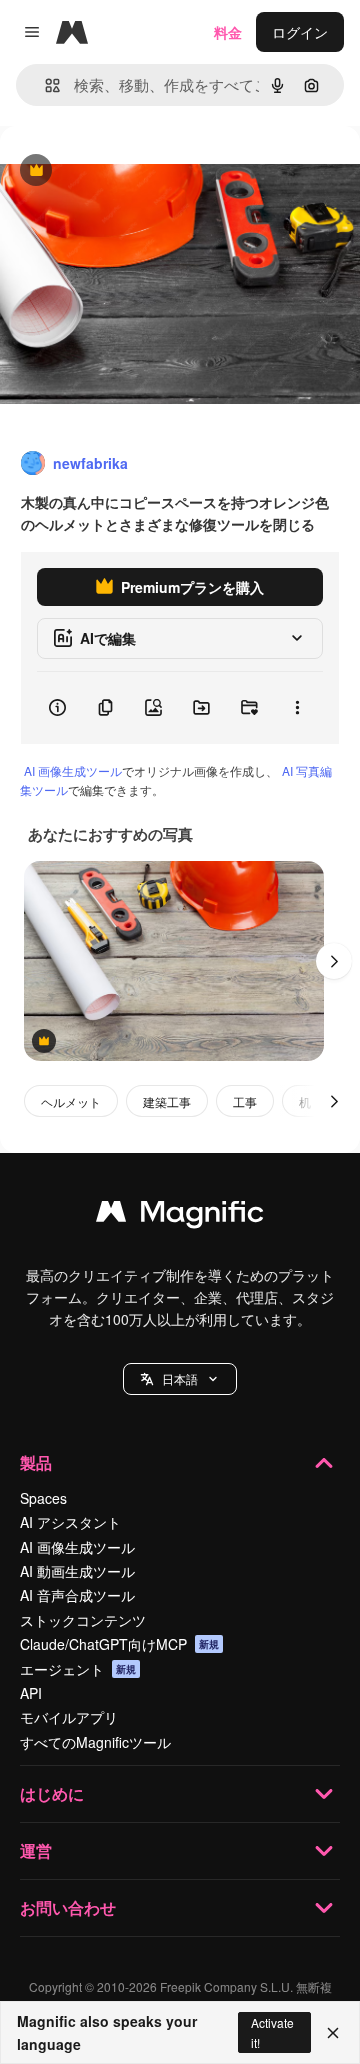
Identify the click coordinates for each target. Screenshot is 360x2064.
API (31, 1693)
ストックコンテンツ (83, 1620)
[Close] (333, 2033)
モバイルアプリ (69, 1717)
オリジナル (137, 171)
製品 (36, 1462)
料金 (228, 32)
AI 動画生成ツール (77, 1571)
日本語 (180, 1378)
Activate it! (272, 2032)
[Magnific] (180, 1216)
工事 (245, 1101)
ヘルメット (71, 1101)
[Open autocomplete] (44, 85)
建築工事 (167, 1101)
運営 (36, 1850)
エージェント (78, 1669)
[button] (180, 1379)
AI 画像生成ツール (73, 770)
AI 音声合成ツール (77, 1595)
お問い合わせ (68, 1907)
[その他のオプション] (297, 708)
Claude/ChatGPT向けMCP (119, 1644)
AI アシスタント (70, 1522)
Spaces (43, 1498)
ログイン (300, 32)
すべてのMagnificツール (95, 1742)
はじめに (52, 1793)
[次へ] (334, 961)
